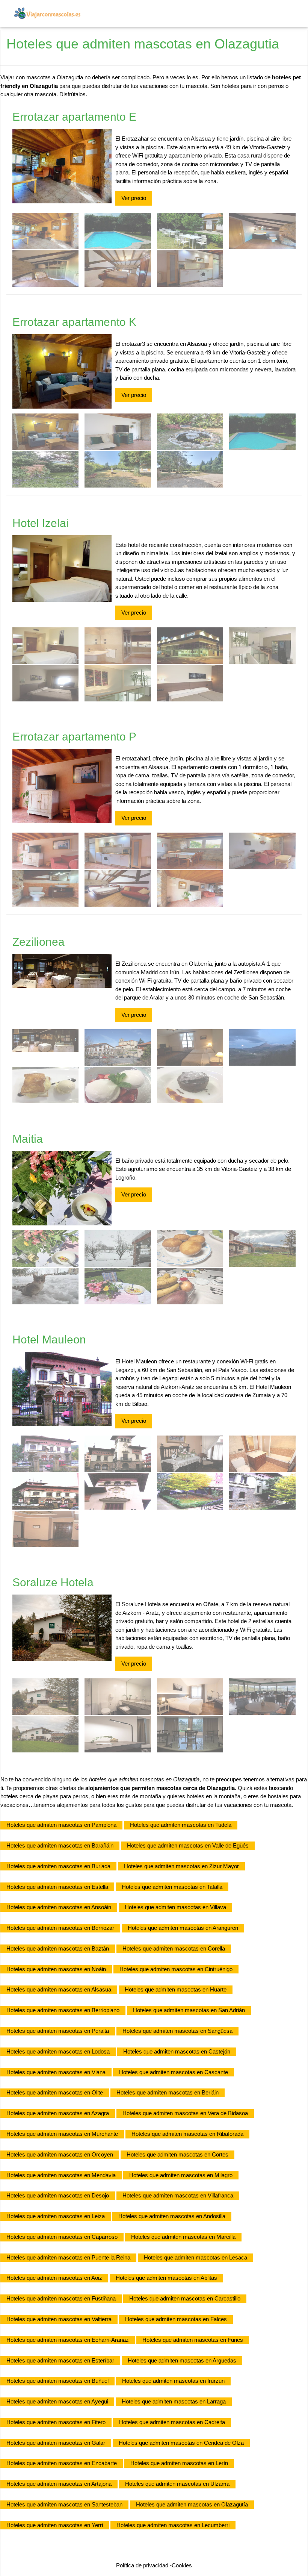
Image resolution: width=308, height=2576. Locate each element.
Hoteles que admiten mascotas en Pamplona (61, 1825)
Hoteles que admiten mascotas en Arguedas (182, 2360)
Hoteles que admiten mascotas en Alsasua (59, 1989)
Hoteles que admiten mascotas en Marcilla (183, 2237)
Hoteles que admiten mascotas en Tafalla (172, 1887)
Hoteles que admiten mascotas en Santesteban (64, 2504)
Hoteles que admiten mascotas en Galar (56, 2443)
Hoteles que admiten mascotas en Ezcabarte (62, 2463)
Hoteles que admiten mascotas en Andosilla (172, 2216)
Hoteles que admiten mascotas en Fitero (56, 2422)
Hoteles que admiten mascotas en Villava (175, 1907)
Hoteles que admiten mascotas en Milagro (181, 2175)
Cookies (182, 2565)
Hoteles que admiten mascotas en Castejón (177, 2051)
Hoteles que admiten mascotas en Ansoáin (59, 1907)
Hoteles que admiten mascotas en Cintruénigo (176, 1969)
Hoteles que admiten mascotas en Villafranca (178, 2195)
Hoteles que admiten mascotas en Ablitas (166, 2278)
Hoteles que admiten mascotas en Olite (55, 2092)
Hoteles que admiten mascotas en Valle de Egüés (188, 1845)
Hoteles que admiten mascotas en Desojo (58, 2195)
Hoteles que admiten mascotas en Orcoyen (60, 2154)
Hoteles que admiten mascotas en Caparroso (62, 2237)
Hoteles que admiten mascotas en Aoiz (54, 2278)
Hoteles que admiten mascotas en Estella (57, 1887)
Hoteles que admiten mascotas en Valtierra (59, 2319)
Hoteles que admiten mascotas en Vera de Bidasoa (185, 2113)
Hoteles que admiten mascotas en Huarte (176, 1989)
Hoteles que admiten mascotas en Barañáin (60, 1845)
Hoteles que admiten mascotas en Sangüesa (177, 2031)
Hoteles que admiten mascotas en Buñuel (57, 2381)
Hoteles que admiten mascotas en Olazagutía (192, 2504)
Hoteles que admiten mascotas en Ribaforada (187, 2134)
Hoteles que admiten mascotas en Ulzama (177, 2484)
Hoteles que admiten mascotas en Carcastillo (185, 2298)
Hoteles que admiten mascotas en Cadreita (172, 2422)
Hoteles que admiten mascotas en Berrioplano (63, 2010)
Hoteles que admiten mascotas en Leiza (56, 2216)
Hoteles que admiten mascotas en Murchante (62, 2134)
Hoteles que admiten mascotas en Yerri (55, 2525)
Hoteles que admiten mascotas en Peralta (58, 2031)
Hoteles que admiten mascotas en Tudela (181, 1825)
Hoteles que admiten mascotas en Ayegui (57, 2401)
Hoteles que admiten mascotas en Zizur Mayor (181, 1866)
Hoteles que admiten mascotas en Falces (176, 2319)
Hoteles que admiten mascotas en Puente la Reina (68, 2257)
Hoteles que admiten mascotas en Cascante (174, 2072)
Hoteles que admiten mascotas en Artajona (59, 2484)
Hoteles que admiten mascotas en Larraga (174, 2401)
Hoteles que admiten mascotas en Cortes (177, 2154)
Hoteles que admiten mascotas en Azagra (58, 2113)
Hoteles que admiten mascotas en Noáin (56, 1969)
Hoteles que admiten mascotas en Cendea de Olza (181, 2443)
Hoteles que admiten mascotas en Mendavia (61, 2175)
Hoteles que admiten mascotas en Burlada (58, 1866)
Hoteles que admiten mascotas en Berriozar (60, 1928)
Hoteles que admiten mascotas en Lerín (179, 2463)
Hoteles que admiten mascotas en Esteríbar (60, 2360)
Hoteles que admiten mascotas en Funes (193, 2340)
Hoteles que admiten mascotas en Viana (56, 2072)
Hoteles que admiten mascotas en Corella (174, 1948)
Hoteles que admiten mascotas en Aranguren (183, 1928)
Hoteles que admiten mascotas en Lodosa (58, 2051)
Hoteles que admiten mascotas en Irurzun (173, 2381)
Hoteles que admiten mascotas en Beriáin (168, 2092)
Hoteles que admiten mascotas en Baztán (58, 1948)
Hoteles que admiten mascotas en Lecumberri (173, 2525)
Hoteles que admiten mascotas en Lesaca (196, 2257)
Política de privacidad (142, 2565)
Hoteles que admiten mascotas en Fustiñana (61, 2298)
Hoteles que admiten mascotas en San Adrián (189, 2010)
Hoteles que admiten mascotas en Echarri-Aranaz (68, 2340)
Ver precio (134, 198)
